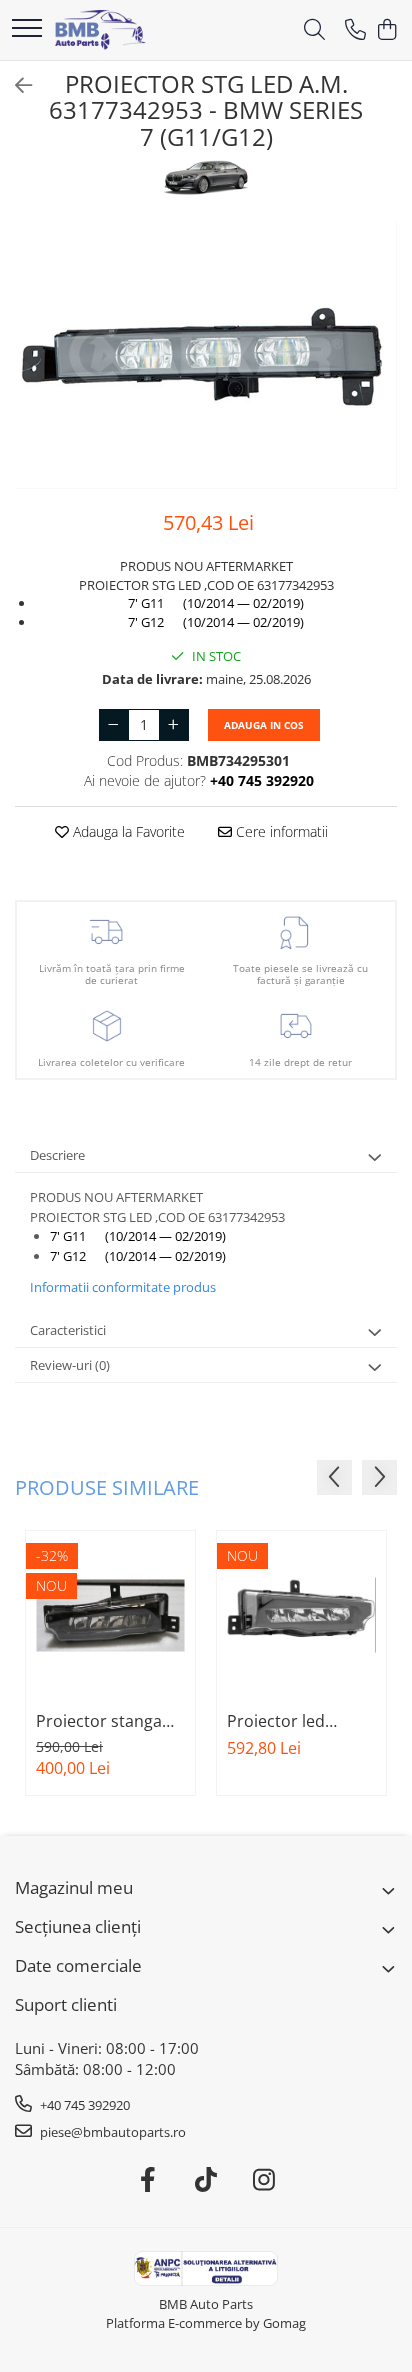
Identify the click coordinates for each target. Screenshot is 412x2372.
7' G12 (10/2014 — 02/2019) (216, 622)
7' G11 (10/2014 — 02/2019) (216, 603)
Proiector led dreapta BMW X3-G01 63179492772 (293, 1721)
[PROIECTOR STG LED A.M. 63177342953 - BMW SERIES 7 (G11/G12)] (206, 355)
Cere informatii (280, 831)
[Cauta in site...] (314, 30)
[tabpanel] (206, 355)
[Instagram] (264, 2180)
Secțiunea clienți (78, 1926)
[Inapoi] (15, 85)
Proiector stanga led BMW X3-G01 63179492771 (99, 1721)
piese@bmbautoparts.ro (111, 2132)
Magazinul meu (74, 1887)
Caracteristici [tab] (68, 1330)
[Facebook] (148, 2180)
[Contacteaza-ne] (355, 30)
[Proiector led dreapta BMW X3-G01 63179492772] (301, 1615)
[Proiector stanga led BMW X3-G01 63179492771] (110, 1615)
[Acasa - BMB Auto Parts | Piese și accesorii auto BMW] (100, 30)
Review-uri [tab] (70, 1365)
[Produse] (27, 29)
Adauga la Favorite (127, 831)
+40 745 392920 (83, 2105)
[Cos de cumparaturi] (386, 30)
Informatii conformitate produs (123, 1287)
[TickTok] (206, 2180)
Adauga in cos (264, 725)
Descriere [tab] (57, 1155)
